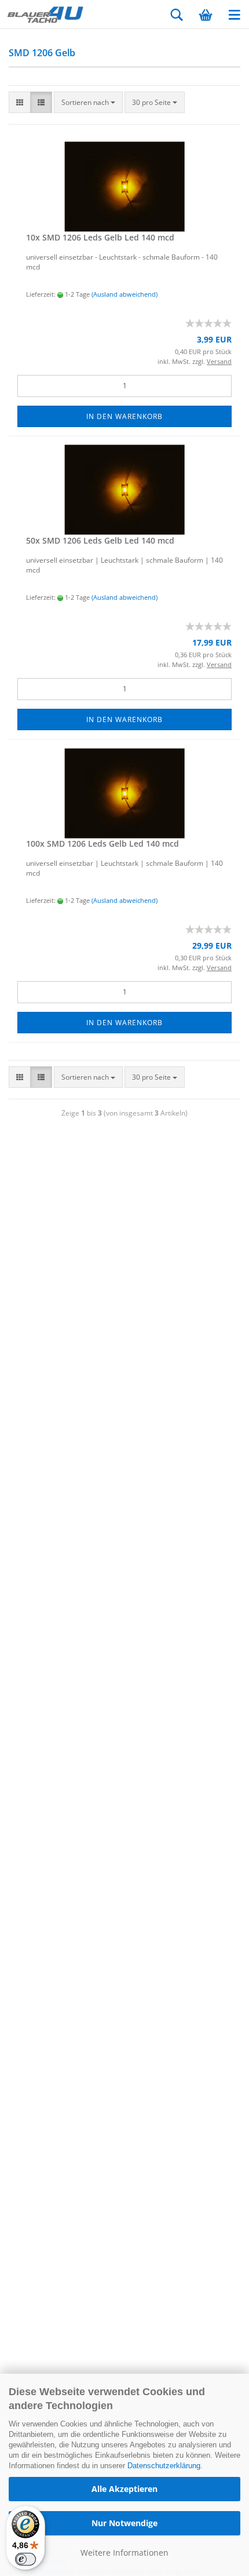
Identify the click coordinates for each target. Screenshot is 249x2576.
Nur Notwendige (124, 2523)
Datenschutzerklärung (164, 2466)
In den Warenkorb (124, 416)
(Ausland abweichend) (124, 294)
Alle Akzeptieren (124, 2489)
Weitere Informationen (124, 2553)
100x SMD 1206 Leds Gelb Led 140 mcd (102, 844)
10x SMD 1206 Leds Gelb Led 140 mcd (100, 237)
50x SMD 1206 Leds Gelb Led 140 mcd (100, 540)
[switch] (25, 2559)
